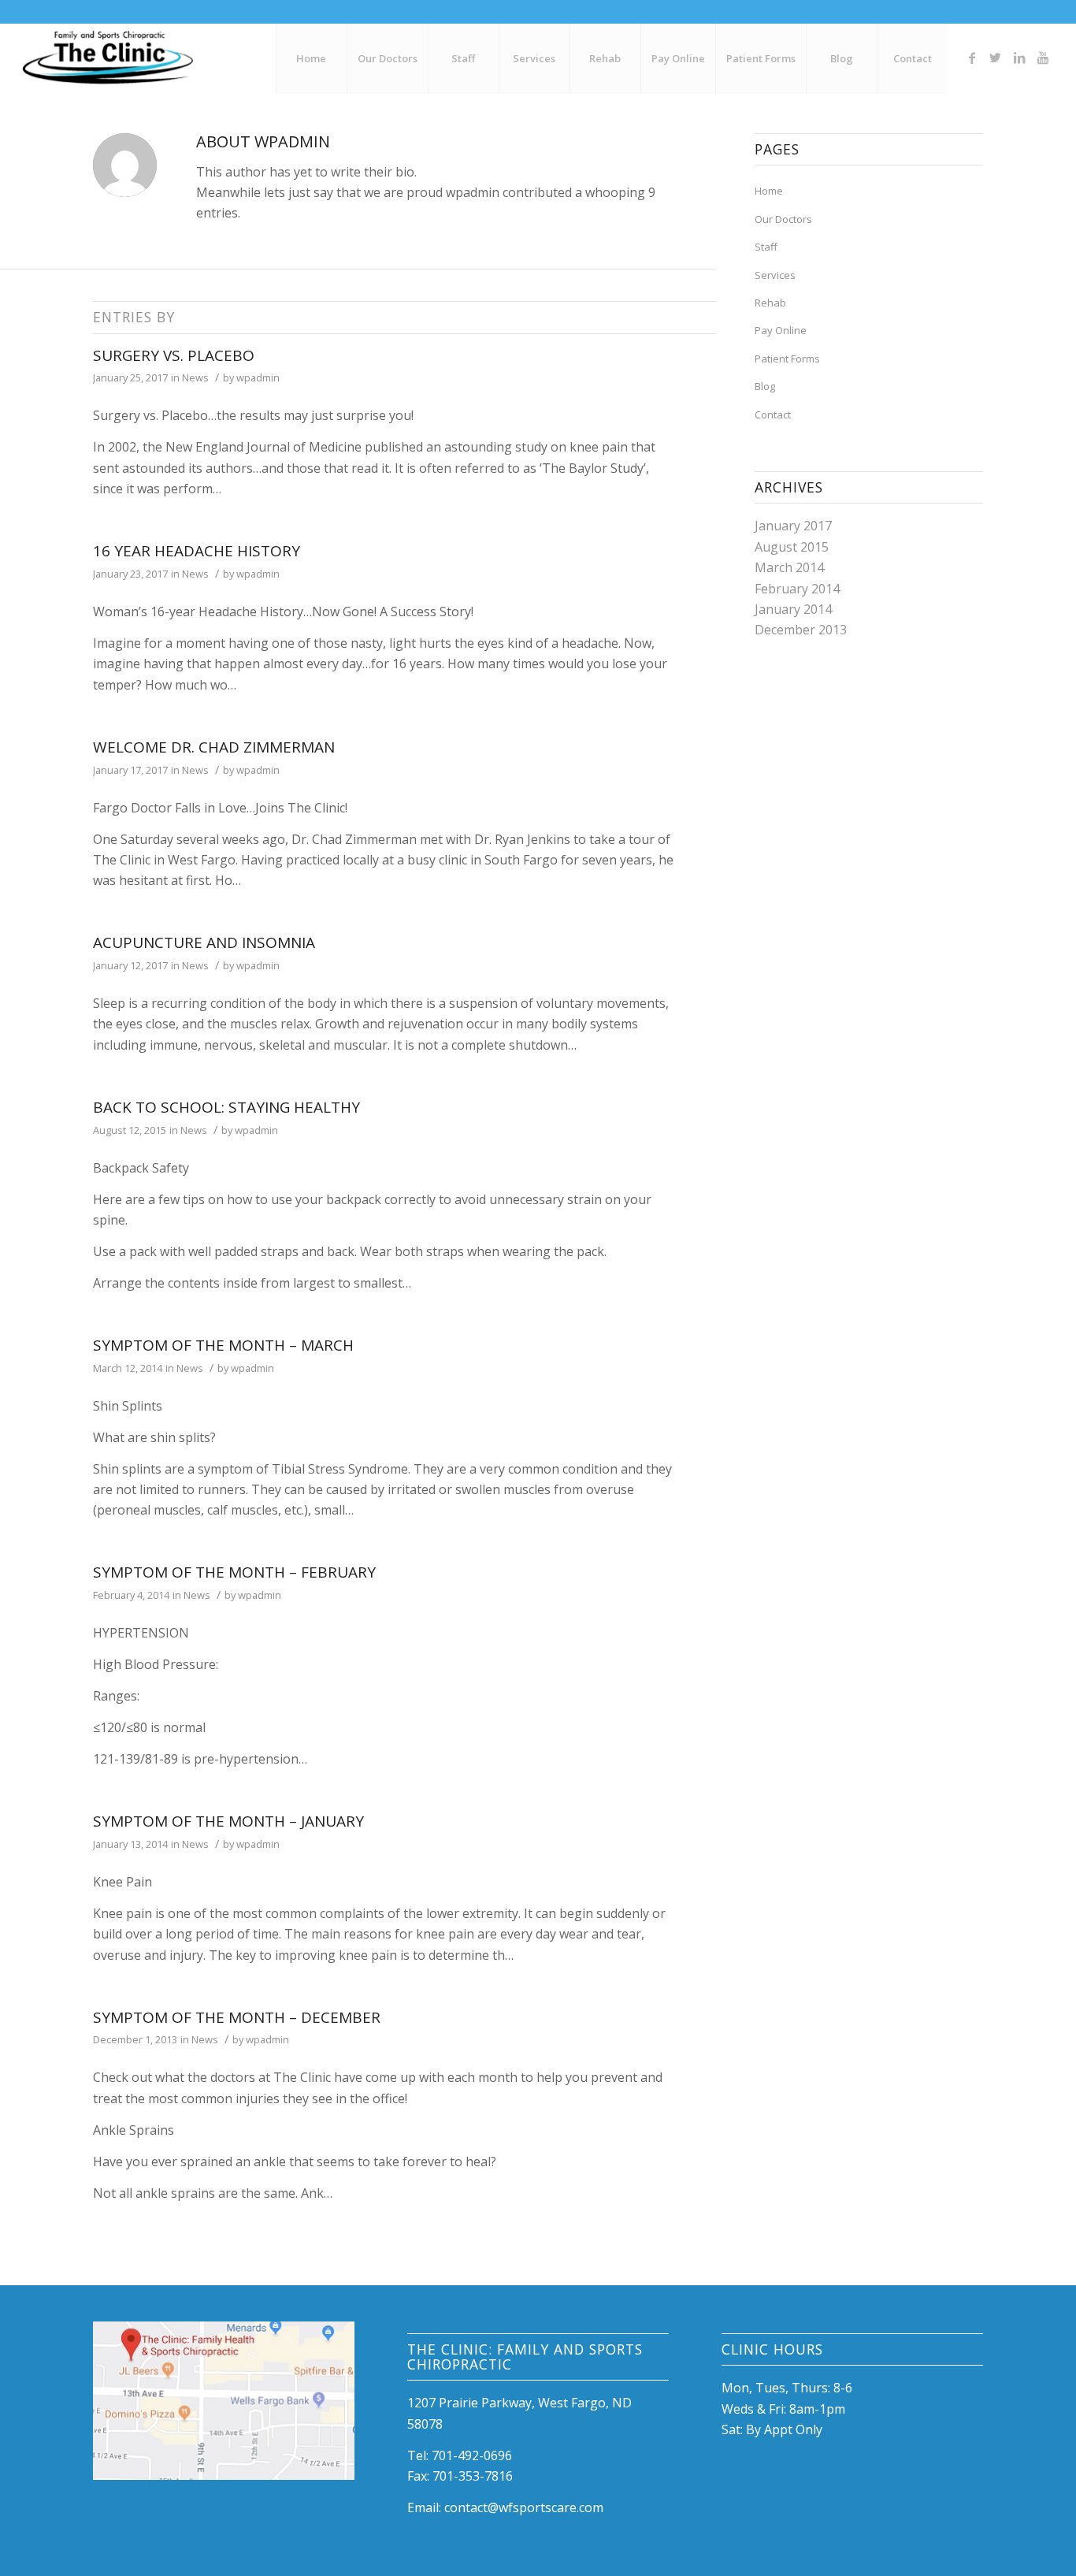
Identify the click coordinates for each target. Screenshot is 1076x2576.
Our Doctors (783, 219)
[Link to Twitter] (996, 58)
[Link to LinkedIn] (1019, 58)
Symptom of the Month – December (237, 2017)
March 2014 (789, 567)
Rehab (770, 303)
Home (769, 191)
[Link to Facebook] (972, 58)
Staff (766, 247)
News (195, 377)
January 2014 (793, 609)
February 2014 (797, 589)
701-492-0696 (472, 2455)
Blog (765, 386)
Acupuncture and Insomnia (204, 942)
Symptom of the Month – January (228, 1821)
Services (775, 275)
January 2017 (793, 526)
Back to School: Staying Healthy (226, 1107)
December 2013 (801, 630)
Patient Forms (787, 359)
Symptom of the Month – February (234, 1572)
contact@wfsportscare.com (524, 2507)
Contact (773, 414)
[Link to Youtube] (1043, 58)
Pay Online (781, 330)
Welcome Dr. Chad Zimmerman (214, 747)
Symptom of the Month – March (223, 1345)
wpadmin (258, 377)
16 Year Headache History (197, 551)
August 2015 (792, 547)
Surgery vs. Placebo (174, 355)
